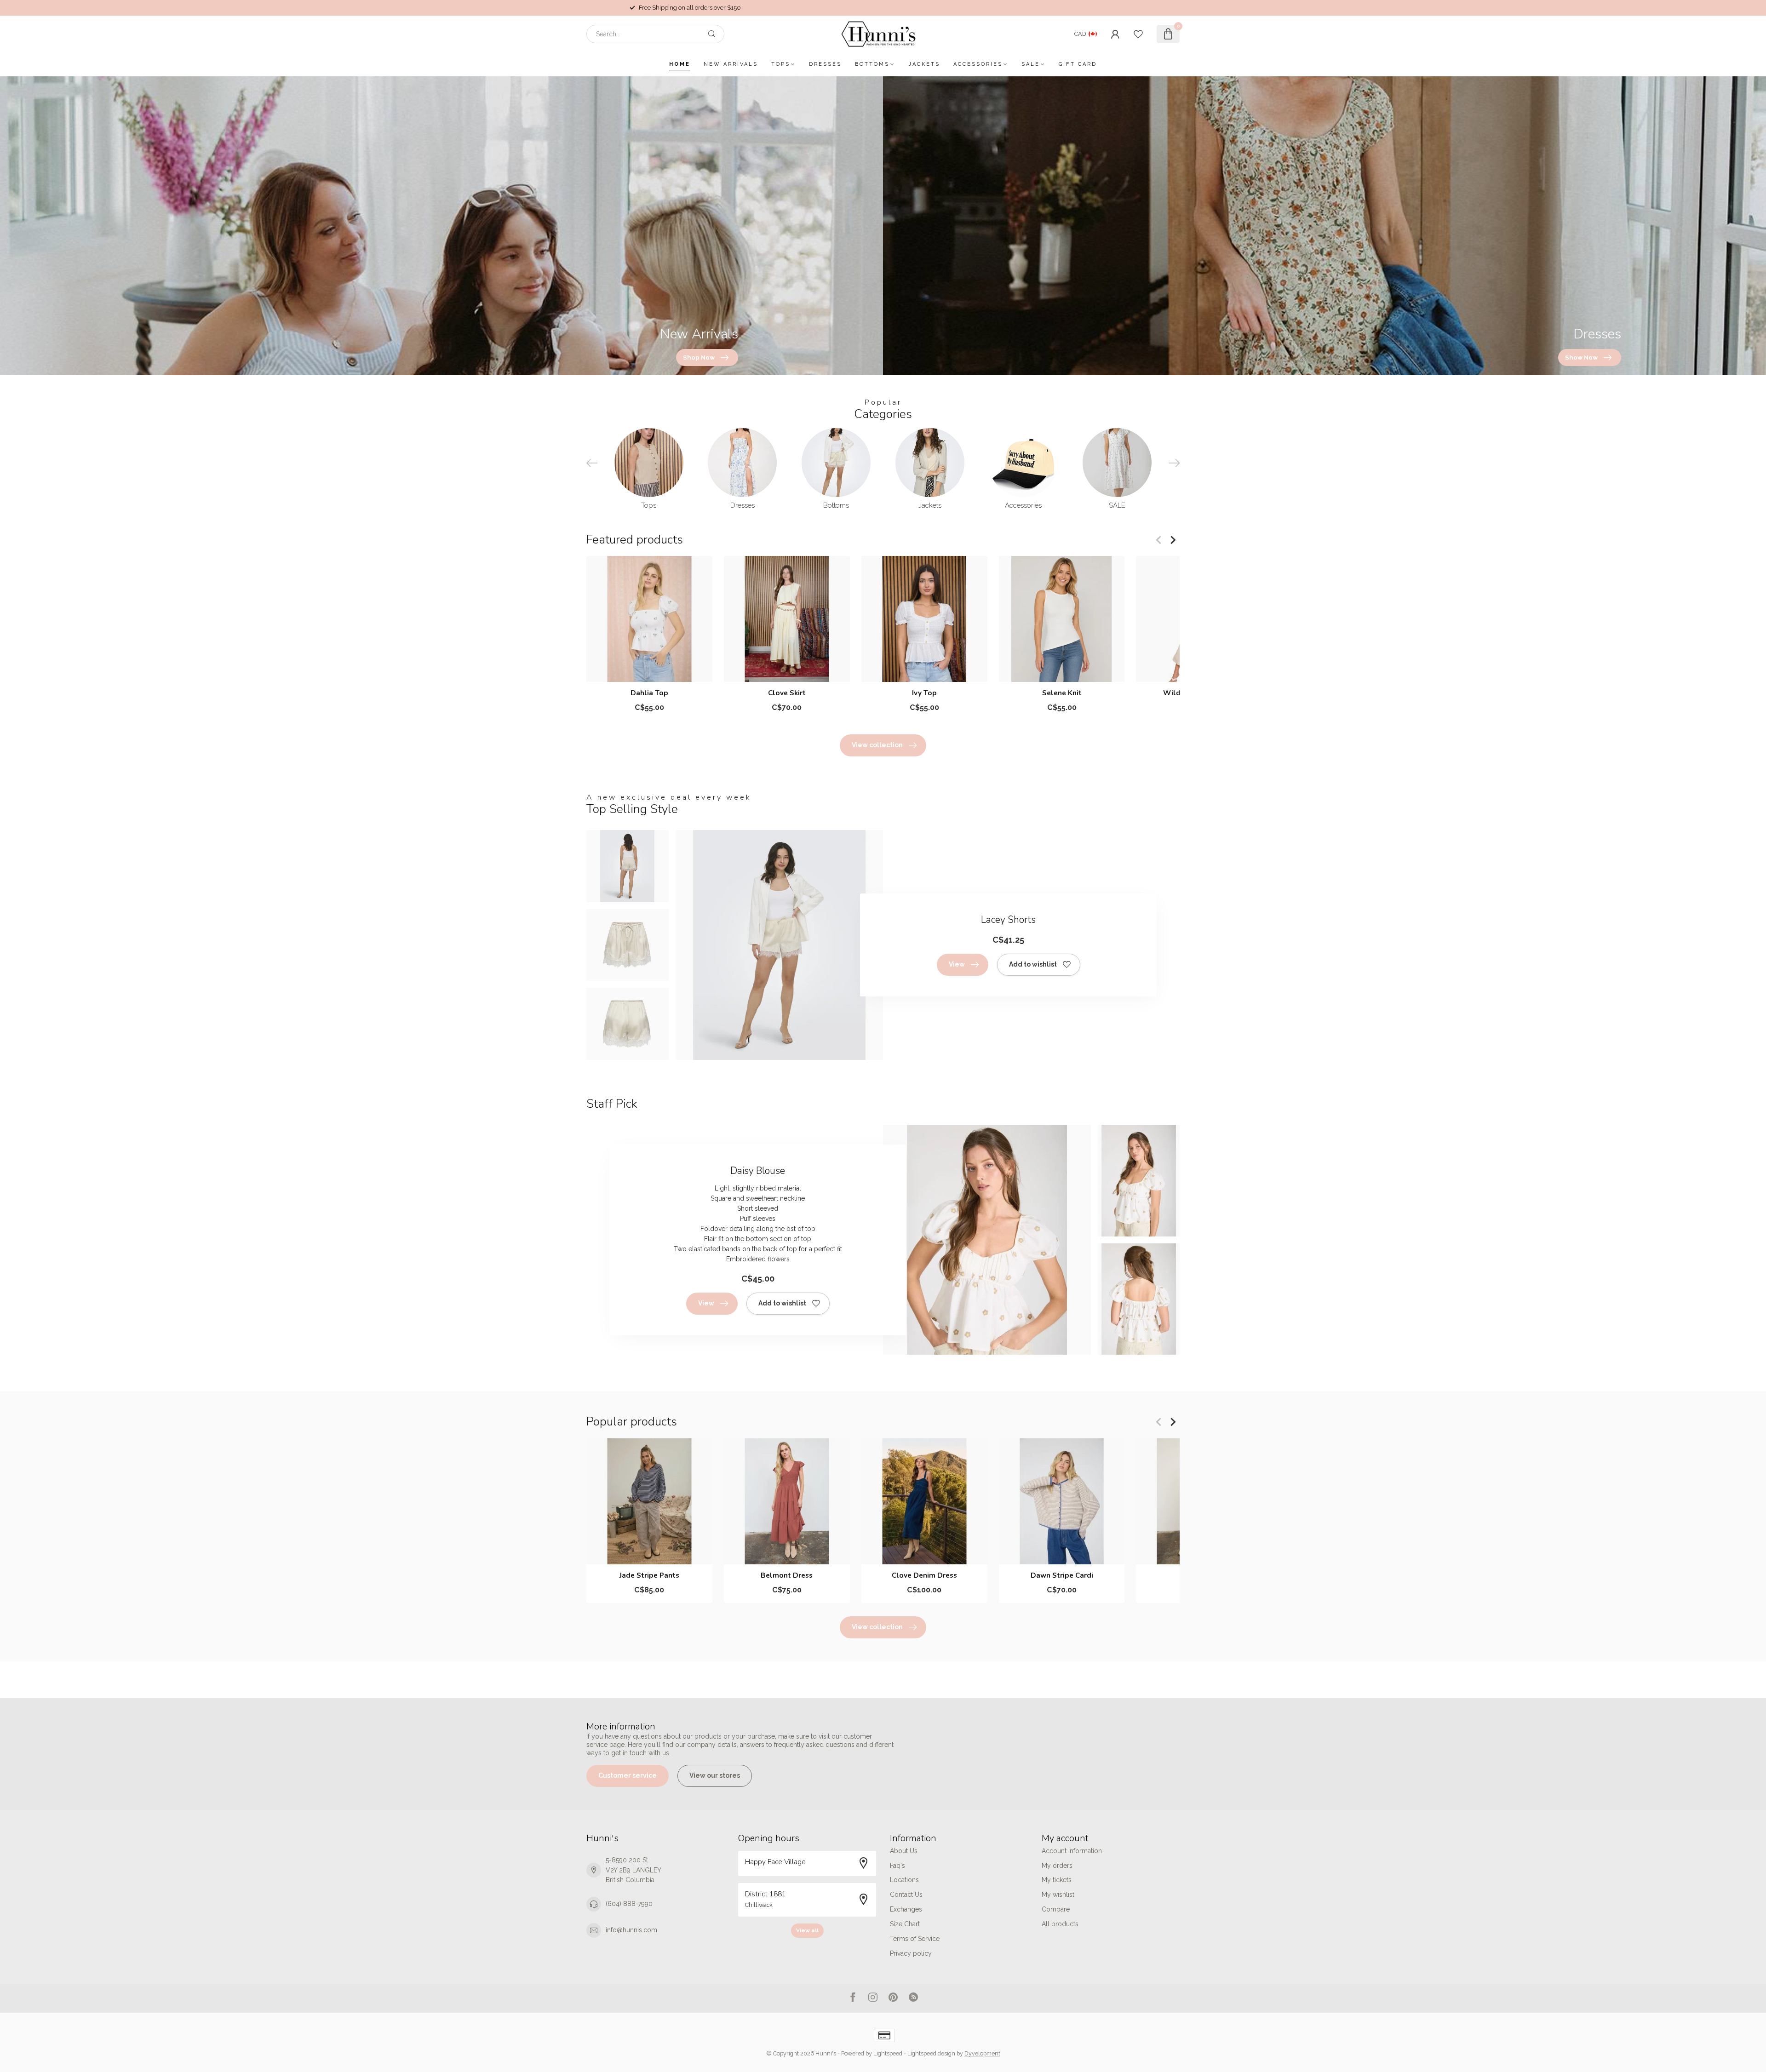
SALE (1031, 64)
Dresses (825, 64)
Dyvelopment (982, 2053)
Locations (904, 1880)
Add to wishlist (1033, 964)
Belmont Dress (787, 1575)
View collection (877, 745)
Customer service (628, 1775)
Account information (1072, 1851)
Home (680, 64)
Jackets (924, 64)
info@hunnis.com (631, 1930)
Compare (1056, 1909)
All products (1060, 1924)
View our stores (715, 1775)
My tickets (1057, 1880)
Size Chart (905, 1924)
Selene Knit (1062, 693)
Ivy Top (924, 693)
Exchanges (906, 1909)
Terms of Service (915, 1939)
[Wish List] (1138, 34)
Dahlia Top (649, 693)
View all (807, 1930)
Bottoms (872, 64)
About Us (904, 1851)
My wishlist (1058, 1895)
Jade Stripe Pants (649, 1575)
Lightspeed (888, 2053)
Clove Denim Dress (924, 1575)
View (957, 964)
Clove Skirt (787, 693)
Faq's (897, 1866)
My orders (1057, 1866)
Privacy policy (911, 1953)
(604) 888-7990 (629, 1904)
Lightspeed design (931, 2053)
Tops (781, 64)
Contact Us (906, 1895)
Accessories (978, 64)
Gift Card (1078, 64)
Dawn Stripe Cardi (1062, 1575)
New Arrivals (731, 64)
